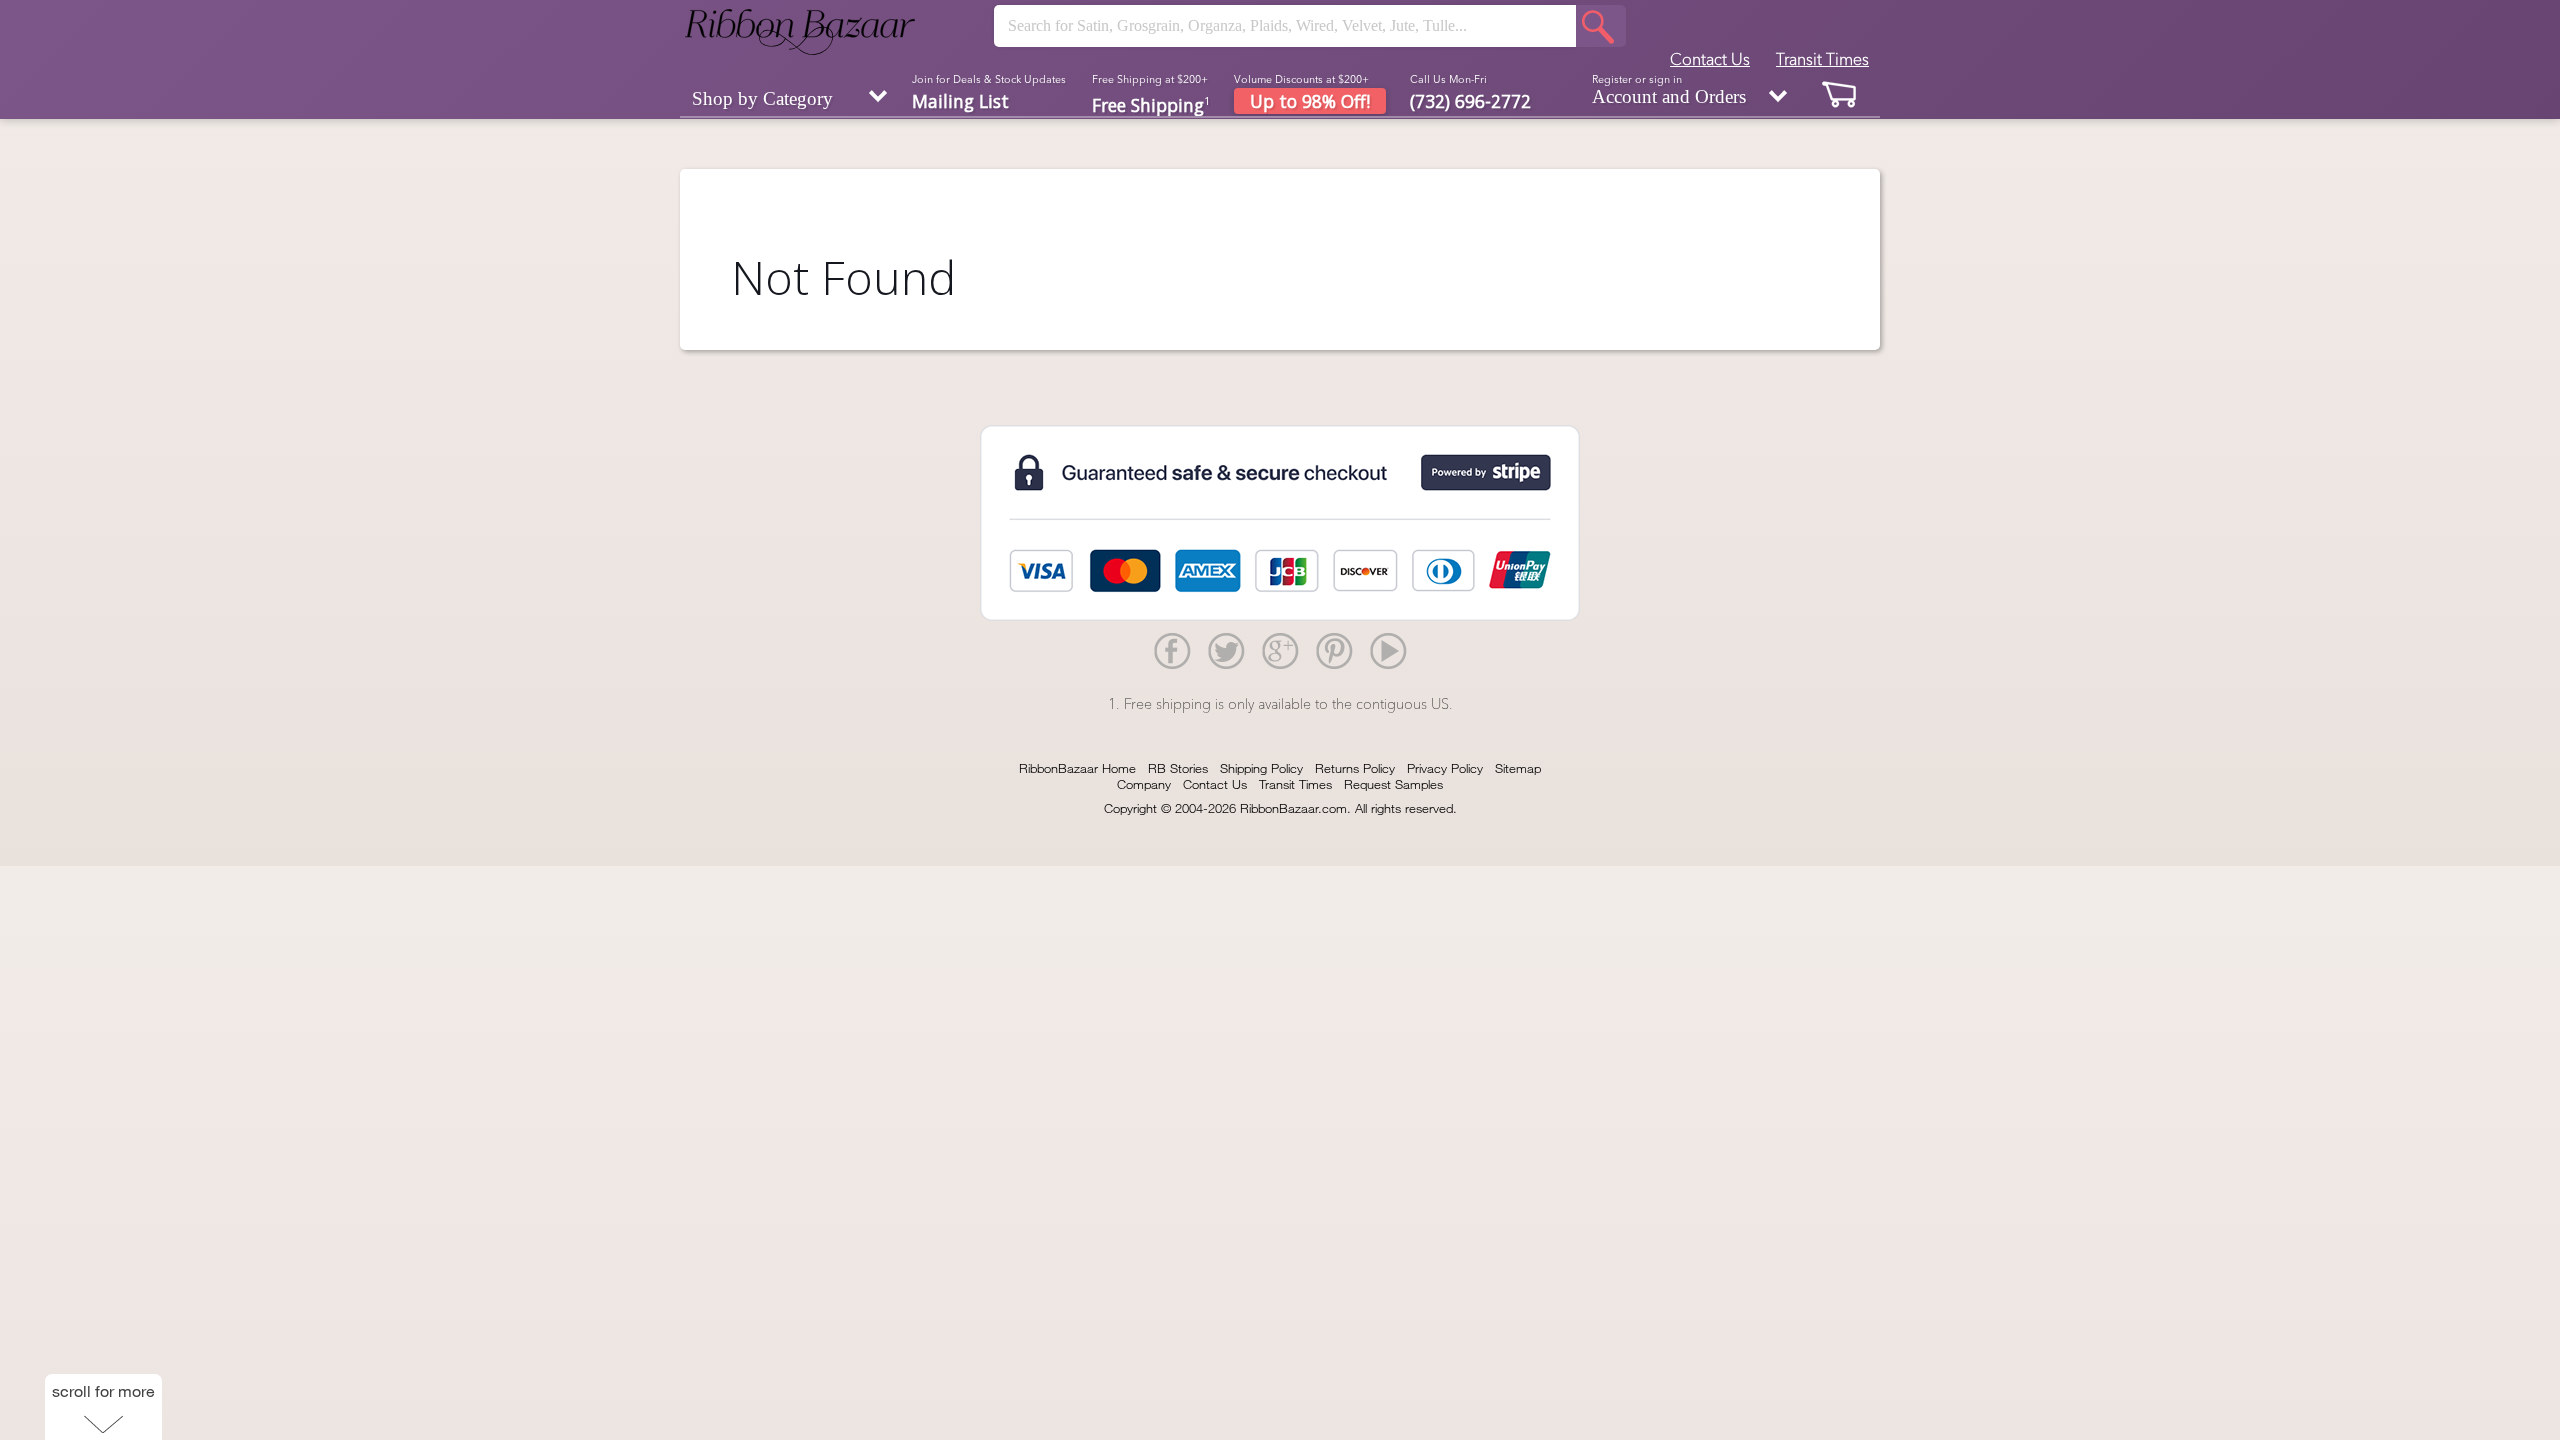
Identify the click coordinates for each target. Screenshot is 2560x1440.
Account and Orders (1669, 90)
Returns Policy (1355, 768)
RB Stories (1178, 768)
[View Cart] (1840, 93)
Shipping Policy (1261, 768)
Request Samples (1393, 784)
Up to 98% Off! (1310, 101)
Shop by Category (762, 98)
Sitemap (1518, 768)
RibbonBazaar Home (1077, 768)
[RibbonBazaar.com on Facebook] (1172, 650)
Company (1144, 784)
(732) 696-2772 (1470, 101)
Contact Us (1710, 59)
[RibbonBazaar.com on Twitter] (1226, 650)
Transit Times (1822, 59)
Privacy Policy (1445, 768)
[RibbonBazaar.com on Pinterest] (1334, 650)
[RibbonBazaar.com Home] (800, 32)
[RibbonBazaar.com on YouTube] (1388, 650)
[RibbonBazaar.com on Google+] (1280, 650)
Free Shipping (1151, 103)
